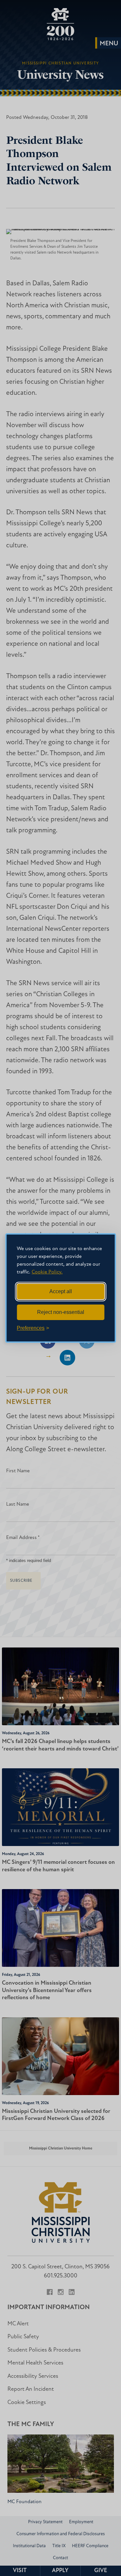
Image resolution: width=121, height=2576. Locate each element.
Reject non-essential (61, 1312)
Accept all (61, 1291)
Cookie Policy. (47, 1272)
